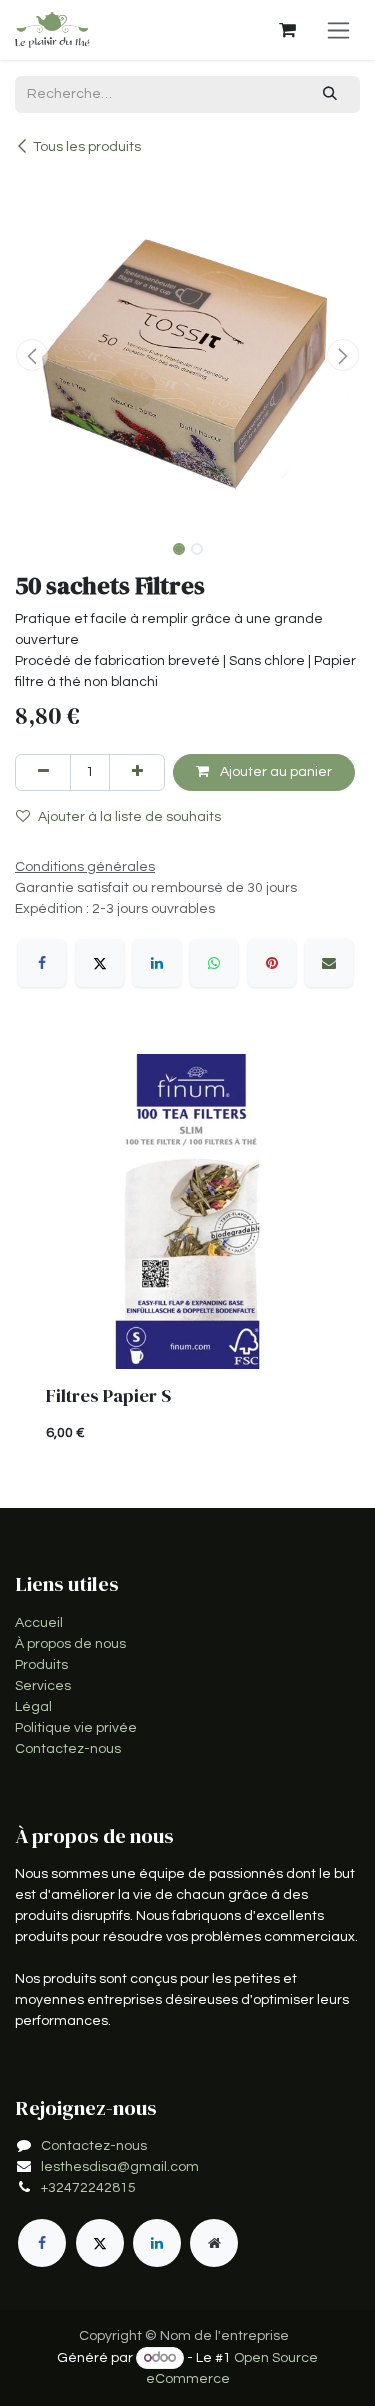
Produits (41, 1665)
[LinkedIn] (157, 963)
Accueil (39, 1623)
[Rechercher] (330, 94)
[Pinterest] (272, 963)
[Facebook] (42, 963)
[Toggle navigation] (338, 30)
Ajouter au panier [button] (274, 772)
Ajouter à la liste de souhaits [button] (129, 817)
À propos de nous (70, 1644)
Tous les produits (87, 147)
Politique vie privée (76, 1728)
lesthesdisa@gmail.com (120, 2167)
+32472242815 (88, 2188)
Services (43, 1686)
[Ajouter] (137, 772)
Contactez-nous (68, 1749)
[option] (187, 1257)
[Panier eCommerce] (287, 30)
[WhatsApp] (214, 963)
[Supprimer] (43, 772)
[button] (32, 355)
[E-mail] (329, 963)
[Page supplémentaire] (214, 2243)
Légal (33, 1707)
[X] (100, 963)
